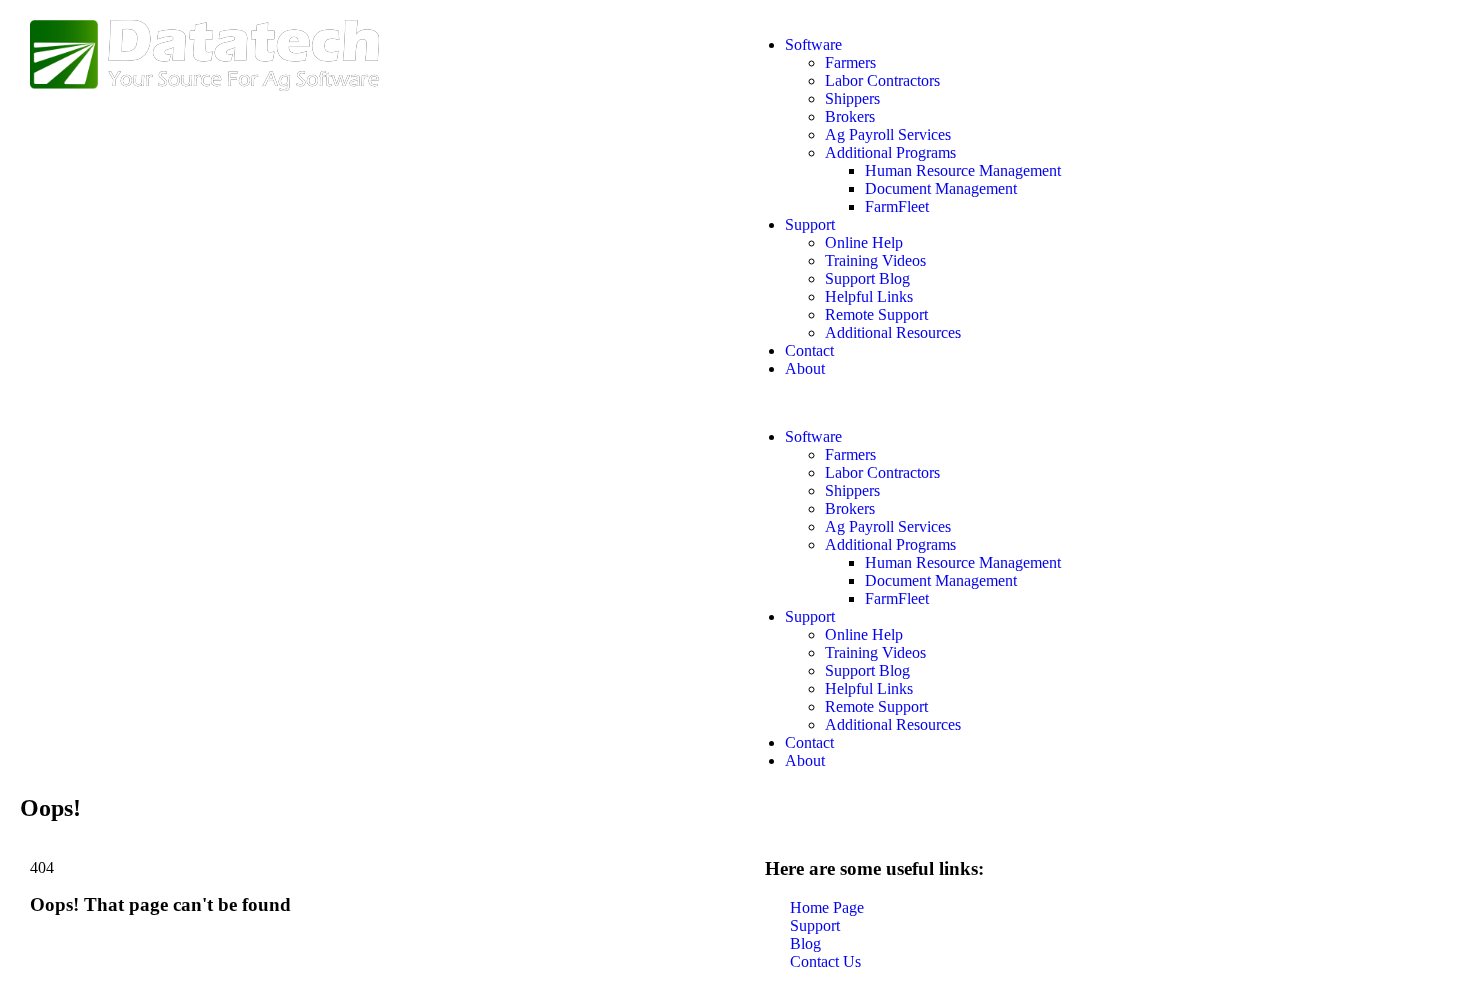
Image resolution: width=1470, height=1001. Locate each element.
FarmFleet (897, 206)
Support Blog (867, 278)
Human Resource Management (963, 170)
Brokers (850, 116)
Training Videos (875, 260)
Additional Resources (893, 332)
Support (810, 224)
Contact (809, 350)
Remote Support (876, 314)
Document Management (941, 188)
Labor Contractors (882, 80)
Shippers (852, 98)
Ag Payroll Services (888, 134)
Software (813, 44)
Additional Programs (890, 152)
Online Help (864, 242)
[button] (1092, 403)
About (805, 368)
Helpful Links (869, 296)
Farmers (850, 62)
